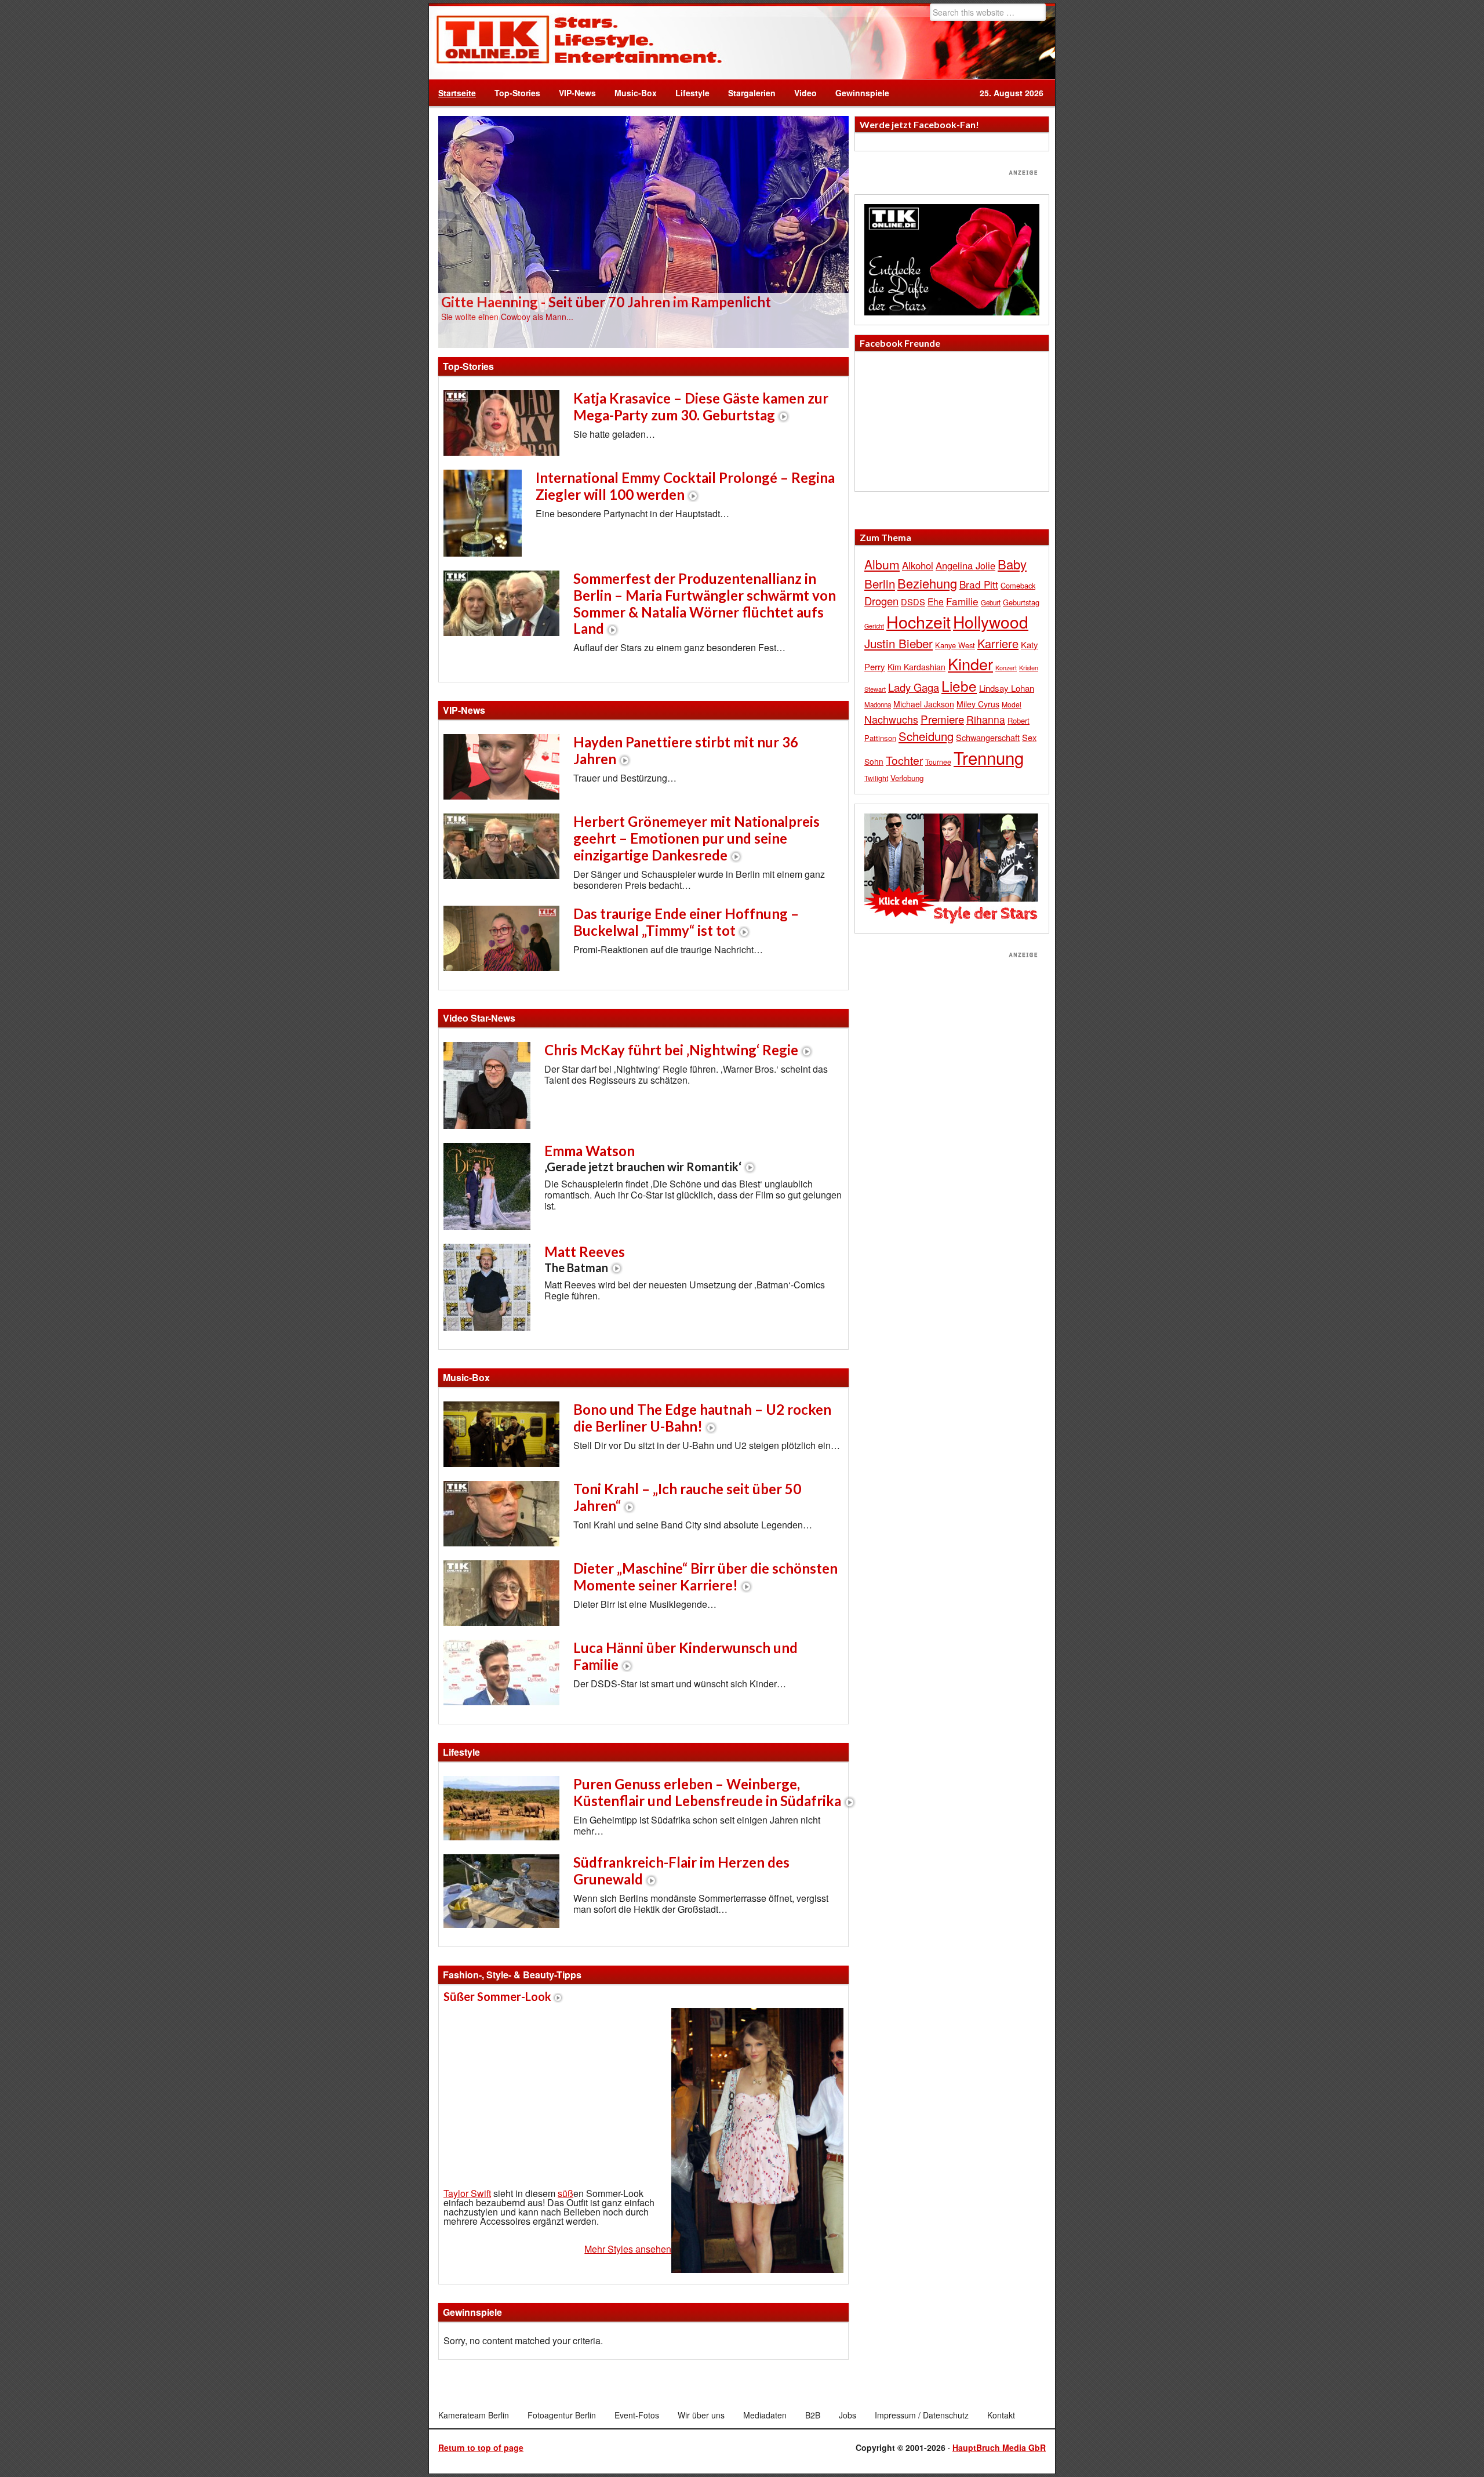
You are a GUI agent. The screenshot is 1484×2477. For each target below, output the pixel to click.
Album (882, 564)
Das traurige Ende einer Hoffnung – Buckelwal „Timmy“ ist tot (686, 922)
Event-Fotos (637, 2415)
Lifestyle (688, 93)
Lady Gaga (914, 687)
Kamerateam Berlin (474, 2415)
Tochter (904, 760)
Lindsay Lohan (1007, 688)
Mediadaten (765, 2415)
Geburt (991, 602)
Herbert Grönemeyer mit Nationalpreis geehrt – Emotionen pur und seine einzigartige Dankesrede (696, 838)
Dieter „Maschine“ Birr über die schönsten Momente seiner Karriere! (705, 1577)
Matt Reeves (585, 1259)
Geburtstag (1021, 602)
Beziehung (927, 583)
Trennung (989, 757)
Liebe (959, 686)
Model (1012, 704)
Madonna (878, 704)
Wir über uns (701, 2415)
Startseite (457, 93)
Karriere (998, 643)
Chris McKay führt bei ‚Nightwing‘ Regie (671, 1050)
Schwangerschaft (988, 737)
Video (801, 93)
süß (565, 2193)
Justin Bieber (899, 643)
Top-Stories (517, 93)
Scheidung (926, 736)
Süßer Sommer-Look (497, 1996)
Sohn (874, 761)
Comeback (1018, 585)
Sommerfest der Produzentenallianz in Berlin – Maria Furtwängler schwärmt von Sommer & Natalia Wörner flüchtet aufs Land (705, 603)
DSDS (913, 602)
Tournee (938, 762)
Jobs (848, 2415)
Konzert (1006, 667)
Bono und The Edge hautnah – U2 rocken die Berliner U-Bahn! (702, 1418)
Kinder (970, 664)
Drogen (881, 601)
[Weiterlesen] (643, 231)
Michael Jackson (924, 704)
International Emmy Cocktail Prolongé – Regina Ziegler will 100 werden (685, 486)
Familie (962, 601)
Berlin (880, 583)
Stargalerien (752, 93)
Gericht (874, 626)
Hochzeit (919, 621)
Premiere (942, 719)
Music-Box (631, 93)
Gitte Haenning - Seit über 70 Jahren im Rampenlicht (606, 302)
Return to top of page (481, 2447)
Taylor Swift (467, 2193)
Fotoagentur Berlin (562, 2415)
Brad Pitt (979, 584)
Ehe (936, 601)
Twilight (876, 778)
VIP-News (577, 93)
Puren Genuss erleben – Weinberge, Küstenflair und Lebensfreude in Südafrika (707, 1792)
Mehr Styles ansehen (628, 2249)
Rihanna (986, 719)
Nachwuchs (891, 719)
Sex (1029, 737)
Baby (1012, 564)
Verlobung (907, 778)
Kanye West (955, 645)
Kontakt (1001, 2415)
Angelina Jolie (965, 565)
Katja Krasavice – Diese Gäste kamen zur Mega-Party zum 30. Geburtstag (701, 406)
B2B (813, 2415)
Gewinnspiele (862, 93)
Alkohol (918, 565)
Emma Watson (643, 1158)
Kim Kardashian (916, 667)
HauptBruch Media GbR (999, 2447)
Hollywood (991, 622)
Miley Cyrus (978, 704)
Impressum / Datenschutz (922, 2415)
